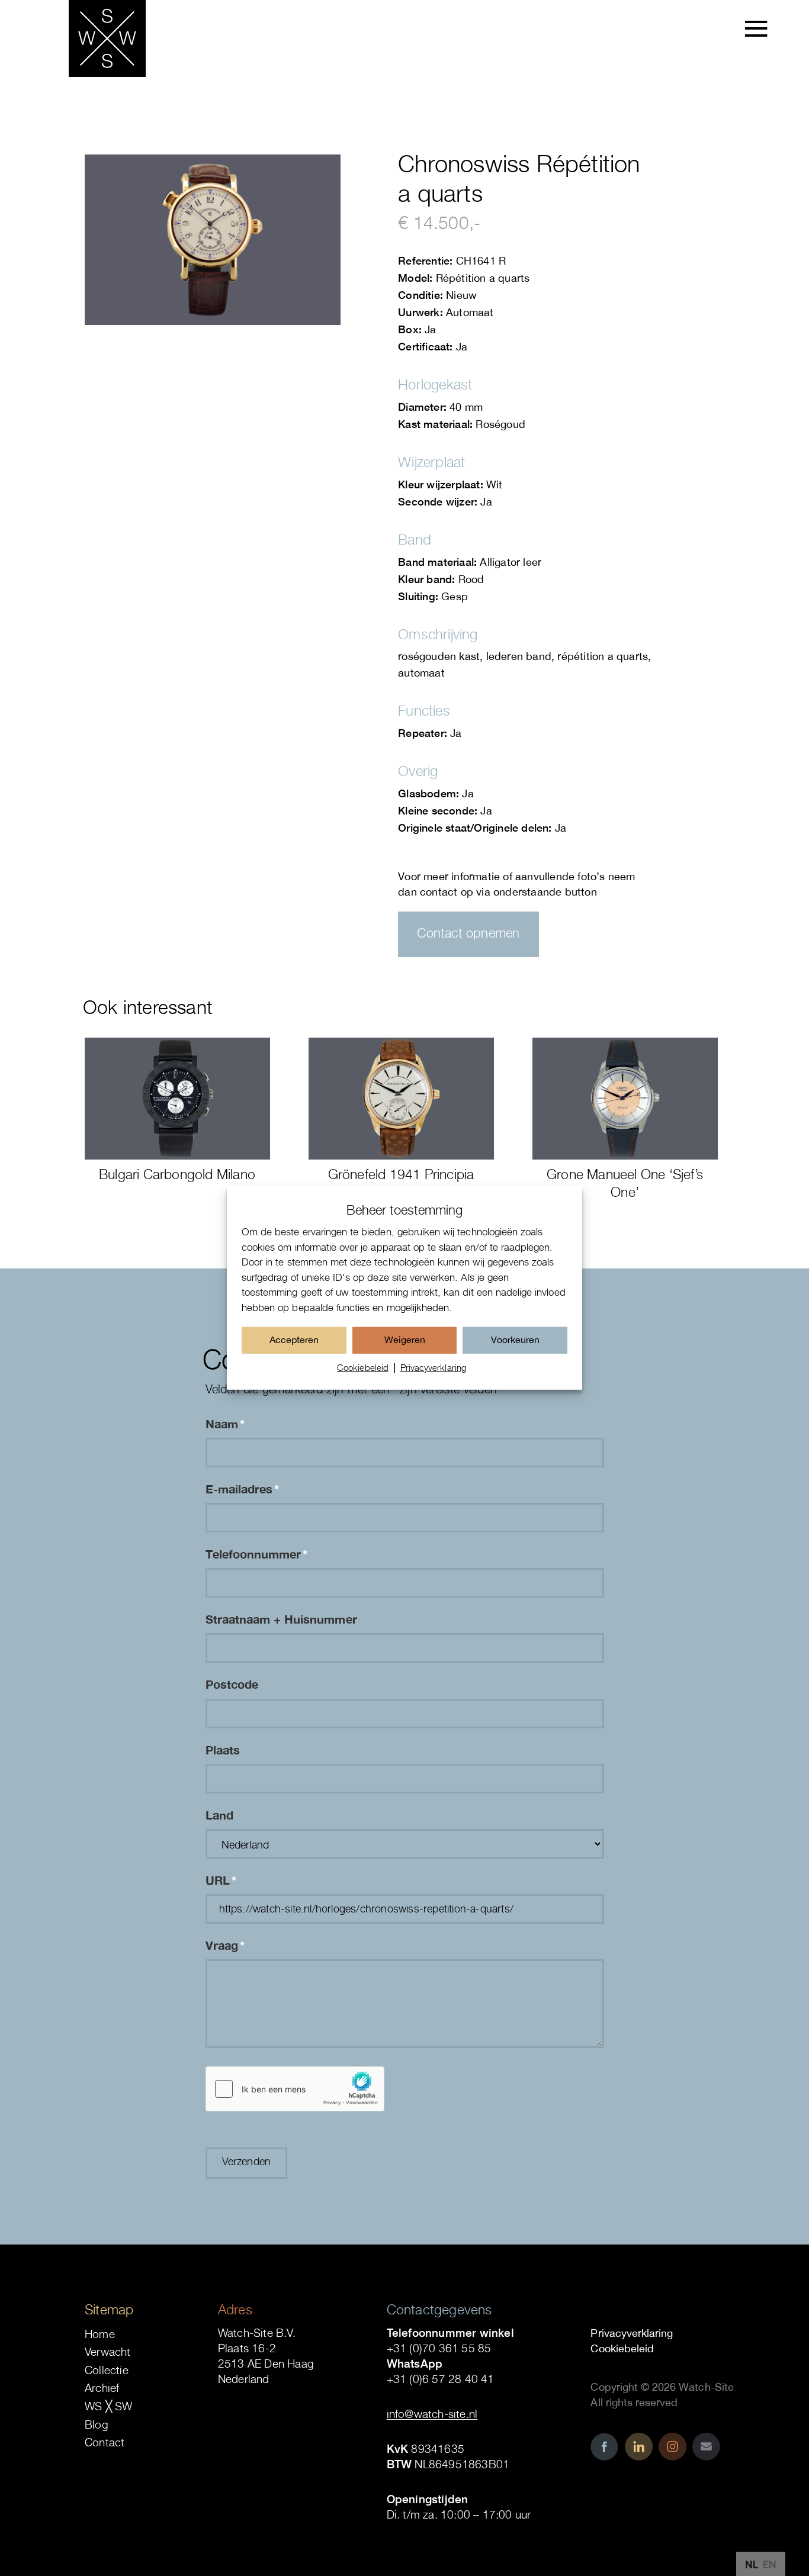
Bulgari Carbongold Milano (177, 1174)
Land (219, 1815)
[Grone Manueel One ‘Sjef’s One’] (625, 1099)
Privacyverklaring (433, 1367)
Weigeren (405, 1339)
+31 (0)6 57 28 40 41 (441, 2379)
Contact (105, 2442)
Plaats (223, 1750)
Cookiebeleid (363, 1367)
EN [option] (770, 2564)
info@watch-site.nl (432, 2414)
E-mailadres (243, 1489)
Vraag (225, 1945)
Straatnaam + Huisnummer (281, 1619)
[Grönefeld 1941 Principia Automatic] (401, 1099)
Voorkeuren (515, 1339)
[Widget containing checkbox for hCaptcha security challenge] (295, 2089)
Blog (97, 2424)
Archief (102, 2388)
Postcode (232, 1684)
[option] (770, 2565)
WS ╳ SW (108, 2406)
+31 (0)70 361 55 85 (439, 2348)
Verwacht (108, 2352)
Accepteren (294, 1339)
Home (100, 2334)
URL (221, 1880)
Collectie (107, 2370)
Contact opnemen (468, 933)
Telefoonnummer (257, 1554)
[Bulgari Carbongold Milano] (177, 1099)
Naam (225, 1424)
